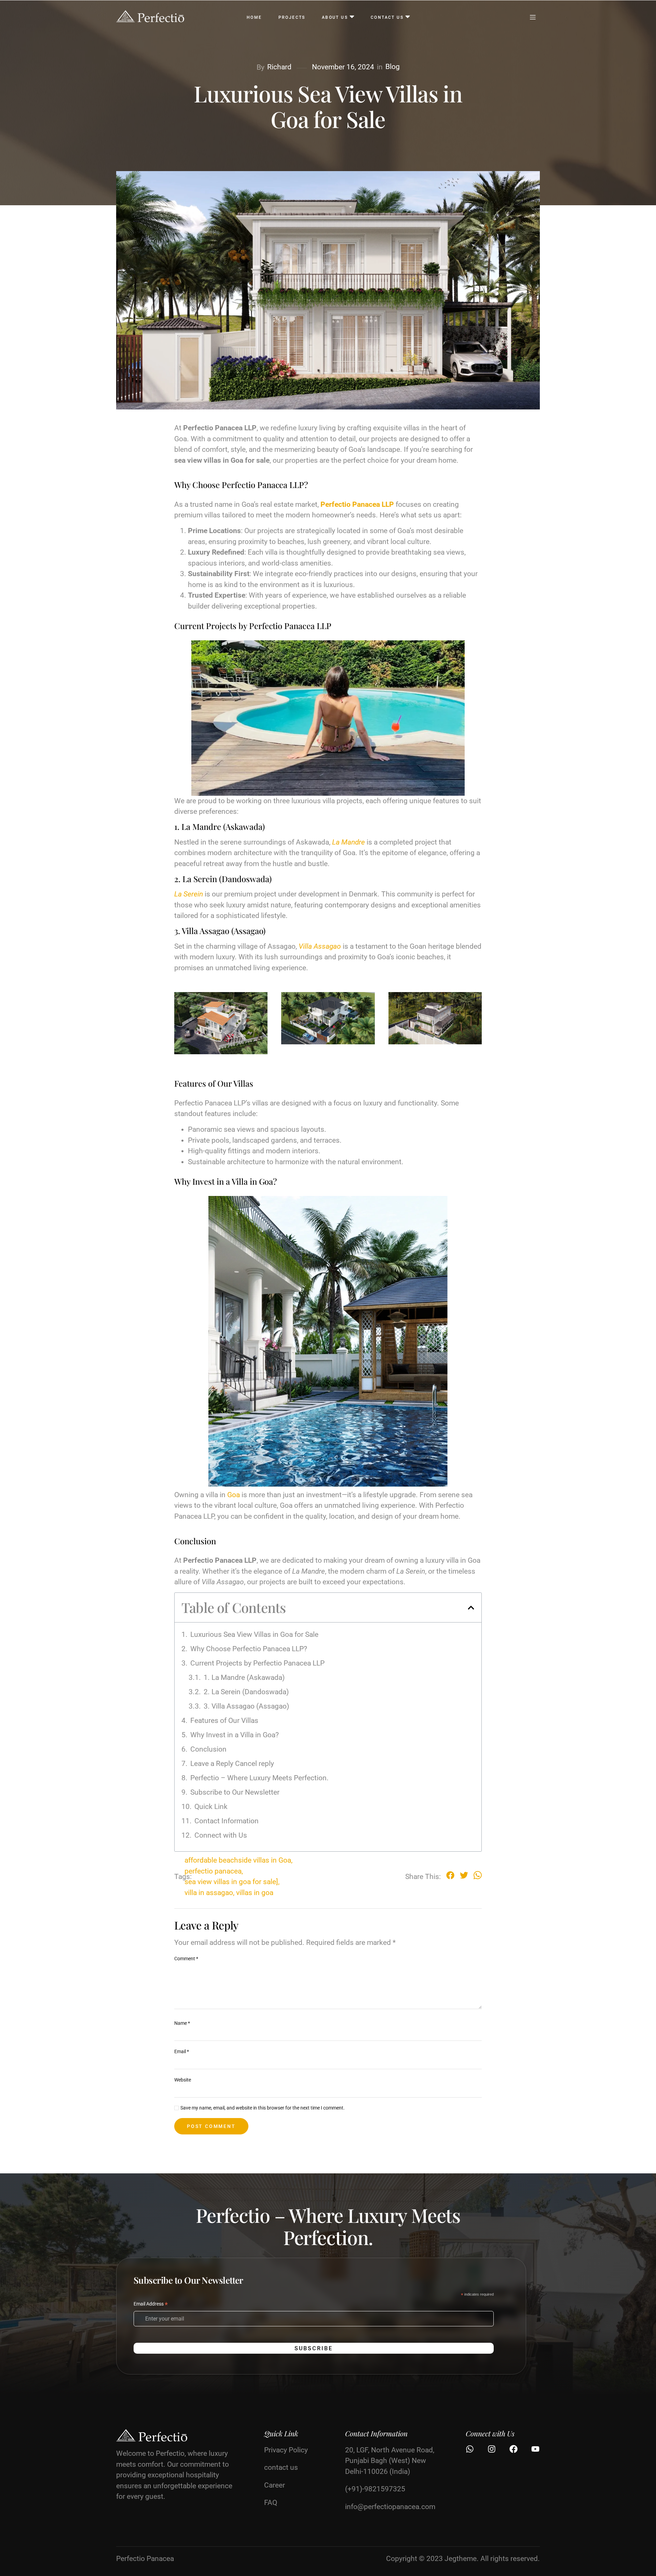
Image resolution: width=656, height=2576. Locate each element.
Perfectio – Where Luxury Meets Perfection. (259, 1778)
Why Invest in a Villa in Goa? (235, 1735)
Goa (234, 1495)
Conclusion (208, 1749)
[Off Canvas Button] (533, 18)
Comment (186, 1959)
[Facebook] (514, 2449)
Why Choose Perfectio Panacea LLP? (249, 1649)
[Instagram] (492, 2449)
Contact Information (227, 1821)
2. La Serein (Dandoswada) (246, 1692)
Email (182, 2051)
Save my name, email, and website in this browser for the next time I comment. (263, 2108)
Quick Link (211, 1807)
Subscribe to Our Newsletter (235, 1792)
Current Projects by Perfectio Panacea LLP (257, 1663)
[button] (471, 1608)
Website (183, 2080)
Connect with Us (221, 1835)
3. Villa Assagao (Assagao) (246, 1706)
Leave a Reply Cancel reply (232, 1764)
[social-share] (450, 1875)
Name (182, 2023)
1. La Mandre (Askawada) (244, 1677)
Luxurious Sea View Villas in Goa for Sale (254, 1634)
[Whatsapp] (470, 2449)
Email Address (151, 2305)
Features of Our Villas (224, 1721)
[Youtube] (535, 2449)
